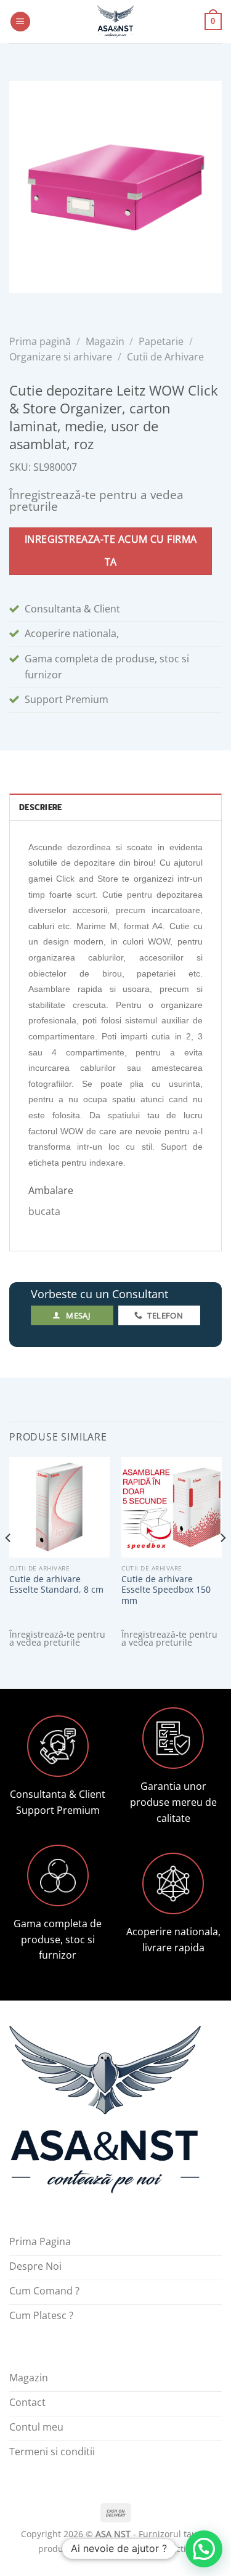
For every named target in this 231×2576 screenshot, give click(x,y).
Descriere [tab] (40, 807)
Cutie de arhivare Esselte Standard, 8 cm (56, 1584)
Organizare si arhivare (61, 357)
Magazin (105, 341)
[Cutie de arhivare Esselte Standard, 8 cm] (59, 1507)
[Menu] (20, 22)
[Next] (222, 1562)
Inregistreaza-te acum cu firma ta (111, 551)
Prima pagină (40, 341)
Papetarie (161, 341)
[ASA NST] (116, 22)
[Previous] (9, 1562)
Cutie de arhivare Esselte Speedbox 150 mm (166, 1590)
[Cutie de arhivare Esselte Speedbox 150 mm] (172, 1507)
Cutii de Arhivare (165, 357)
